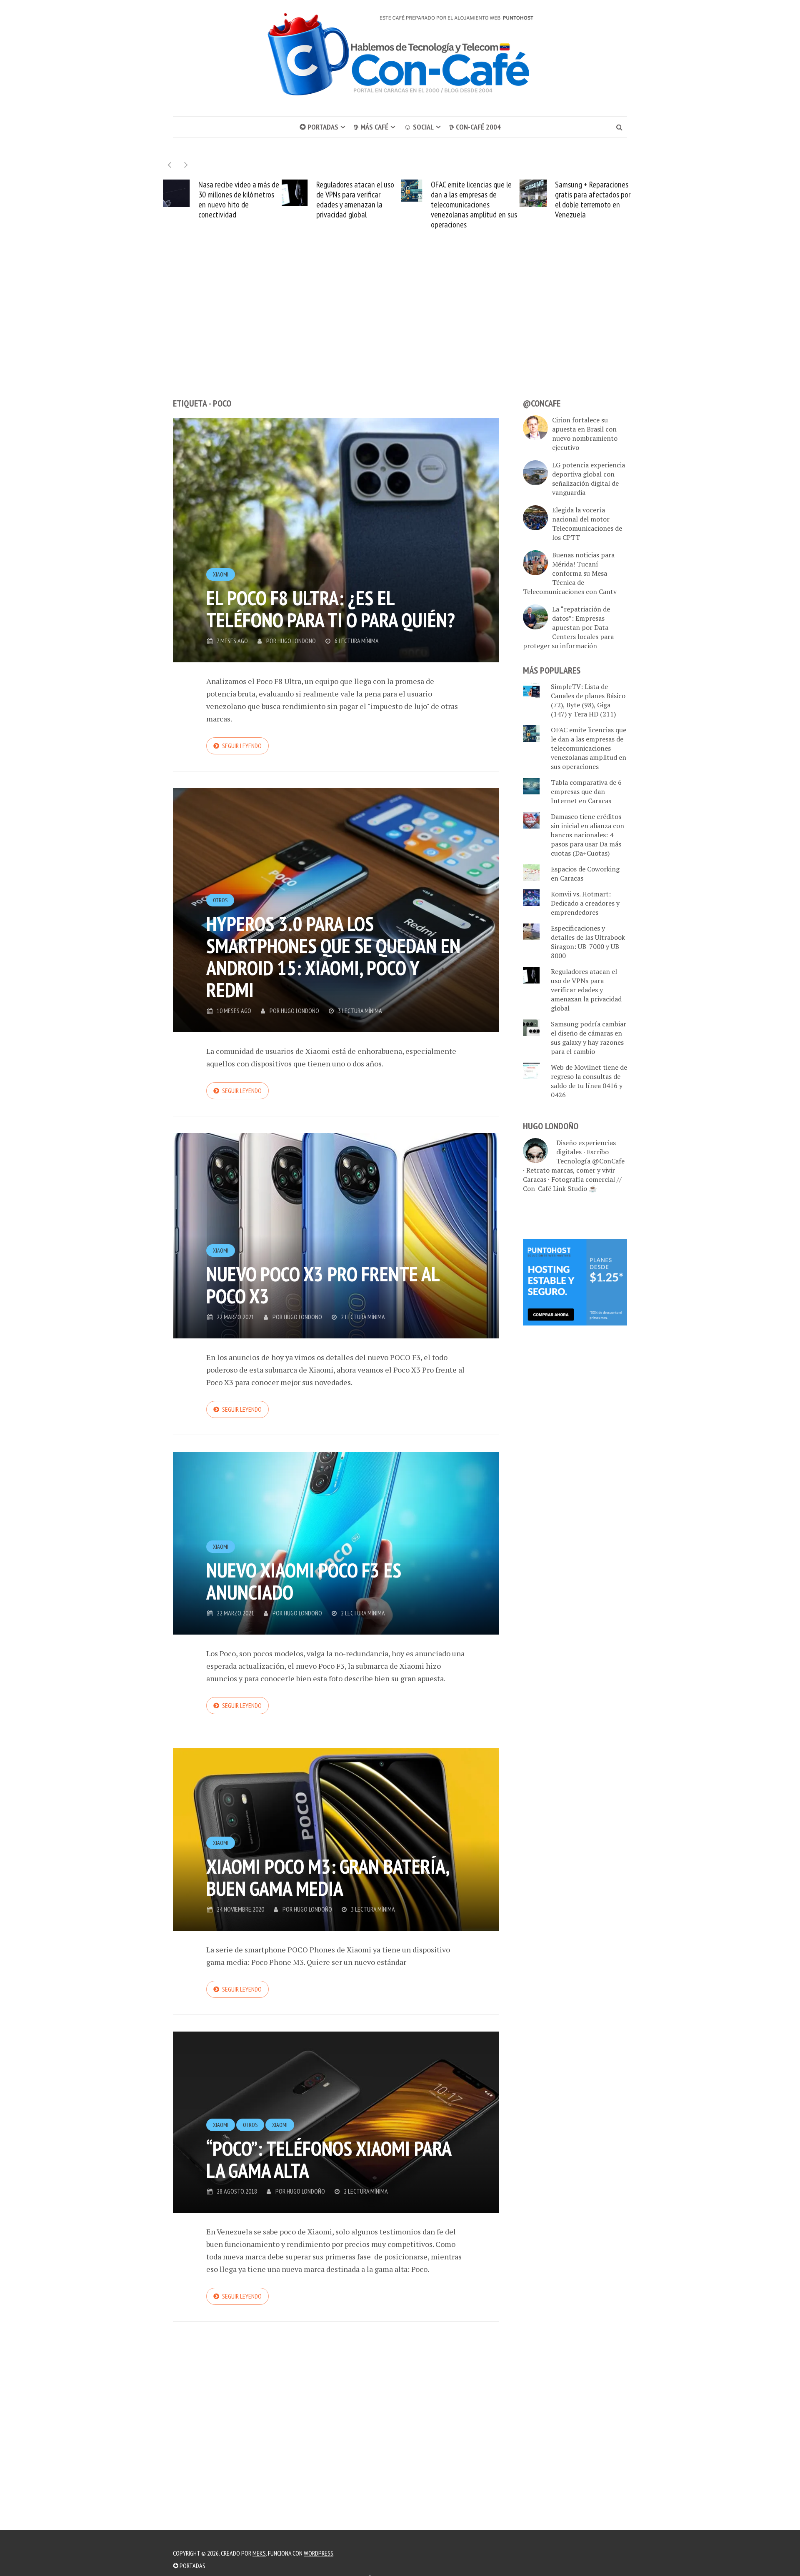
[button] (186, 165)
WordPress (319, 2553)
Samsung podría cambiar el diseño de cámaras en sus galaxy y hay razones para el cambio (589, 1038)
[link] (575, 1281)
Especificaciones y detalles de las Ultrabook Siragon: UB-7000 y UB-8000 (588, 942)
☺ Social (419, 127)
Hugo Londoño (297, 641)
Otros (220, 900)
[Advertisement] (400, 329)
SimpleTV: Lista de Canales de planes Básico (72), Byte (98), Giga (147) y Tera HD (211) (588, 700)
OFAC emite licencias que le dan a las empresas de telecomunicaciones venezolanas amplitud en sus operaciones (355, 205)
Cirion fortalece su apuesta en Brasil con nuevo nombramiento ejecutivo (585, 434)
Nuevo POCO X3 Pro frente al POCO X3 (323, 1285)
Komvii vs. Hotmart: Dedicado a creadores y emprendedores (585, 903)
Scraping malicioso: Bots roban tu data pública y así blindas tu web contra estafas (595, 200)
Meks (259, 2553)
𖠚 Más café (371, 127)
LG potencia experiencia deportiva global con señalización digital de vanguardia (589, 479)
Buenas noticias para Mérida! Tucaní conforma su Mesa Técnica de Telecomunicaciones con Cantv (570, 573)
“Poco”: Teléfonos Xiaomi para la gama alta (329, 2159)
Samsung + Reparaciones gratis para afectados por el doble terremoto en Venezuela (474, 200)
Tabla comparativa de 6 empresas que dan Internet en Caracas (586, 791)
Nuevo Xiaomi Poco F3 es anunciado (304, 1581)
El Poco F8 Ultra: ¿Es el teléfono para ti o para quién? (331, 609)
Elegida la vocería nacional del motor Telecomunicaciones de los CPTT (587, 524)
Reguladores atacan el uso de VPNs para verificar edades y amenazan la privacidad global (236, 200)
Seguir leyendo (242, 746)
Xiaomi (221, 574)
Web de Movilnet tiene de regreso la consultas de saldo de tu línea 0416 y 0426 (589, 1081)
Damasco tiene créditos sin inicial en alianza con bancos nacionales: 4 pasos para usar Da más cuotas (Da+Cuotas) (587, 835)
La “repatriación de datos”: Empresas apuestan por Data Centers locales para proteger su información (568, 627)
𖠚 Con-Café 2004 (475, 127)
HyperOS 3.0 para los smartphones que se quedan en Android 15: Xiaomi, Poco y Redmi (333, 957)
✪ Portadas (319, 127)
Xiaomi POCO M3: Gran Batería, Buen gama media (327, 1877)
